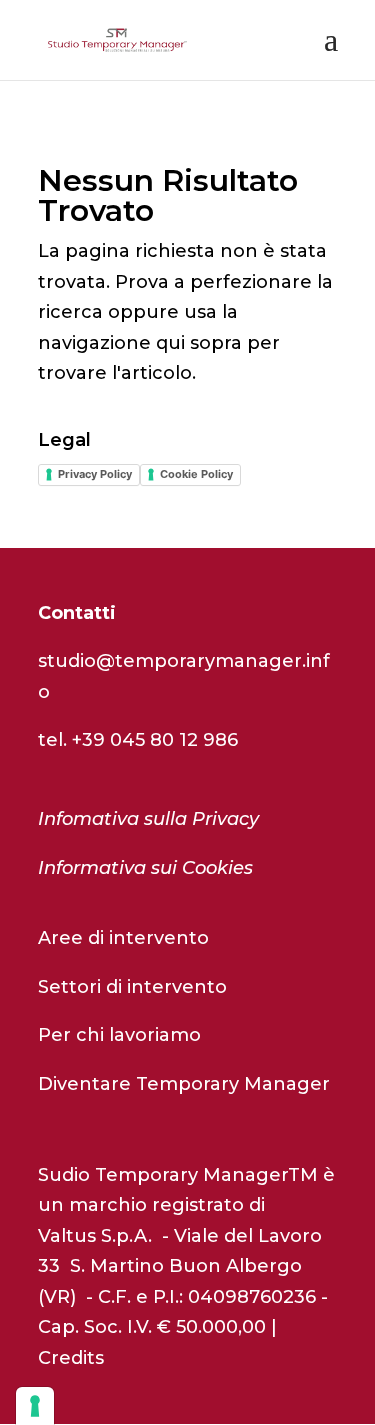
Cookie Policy (196, 474)
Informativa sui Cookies (145, 868)
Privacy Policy (95, 474)
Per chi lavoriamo (119, 1035)
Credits (71, 1358)
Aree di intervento (123, 938)
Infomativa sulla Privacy (148, 819)
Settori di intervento (132, 987)
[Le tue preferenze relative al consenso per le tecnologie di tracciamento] (35, 1406)
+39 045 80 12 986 (155, 740)
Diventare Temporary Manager (184, 1084)
